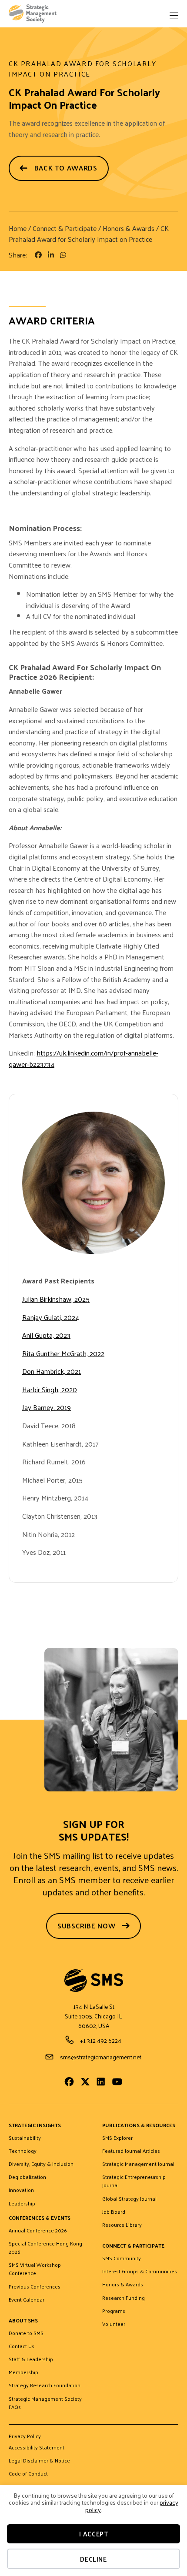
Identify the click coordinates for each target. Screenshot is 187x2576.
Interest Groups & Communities (140, 2272)
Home (18, 228)
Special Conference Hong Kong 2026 (45, 2248)
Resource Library (122, 2225)
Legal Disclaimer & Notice (39, 2461)
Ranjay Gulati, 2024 (51, 1317)
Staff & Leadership (31, 2359)
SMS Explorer (117, 2138)
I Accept (94, 2534)
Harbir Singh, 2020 (50, 1389)
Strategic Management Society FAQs (45, 2403)
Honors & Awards (129, 228)
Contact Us (22, 2346)
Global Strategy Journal (129, 2199)
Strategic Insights (35, 2126)
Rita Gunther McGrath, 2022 (63, 1353)
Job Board (114, 2212)
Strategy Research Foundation (45, 2386)
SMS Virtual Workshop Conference (35, 2269)
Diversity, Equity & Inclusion (41, 2164)
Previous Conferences (35, 2287)
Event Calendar (27, 2300)
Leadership (22, 2204)
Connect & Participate (65, 228)
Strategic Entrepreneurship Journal (134, 2181)
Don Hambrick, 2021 (52, 1371)
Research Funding (124, 2298)
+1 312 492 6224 (101, 2040)
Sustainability (25, 2138)
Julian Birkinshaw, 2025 (56, 1299)
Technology (23, 2151)
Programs (114, 2311)
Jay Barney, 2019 (47, 1407)
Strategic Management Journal (138, 2164)
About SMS (23, 2321)
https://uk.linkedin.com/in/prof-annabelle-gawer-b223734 (83, 1058)
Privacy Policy (25, 2437)
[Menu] (174, 16)
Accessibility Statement (37, 2448)
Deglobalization (27, 2177)
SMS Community (122, 2259)
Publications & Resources (139, 2126)
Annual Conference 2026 (38, 2231)
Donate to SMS (26, 2333)
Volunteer (114, 2324)
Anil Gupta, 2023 (46, 1335)
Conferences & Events (40, 2218)
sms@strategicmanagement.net (101, 2057)
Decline (93, 2559)
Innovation (21, 2190)
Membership (23, 2372)
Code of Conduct (28, 2474)
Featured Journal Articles (131, 2151)
